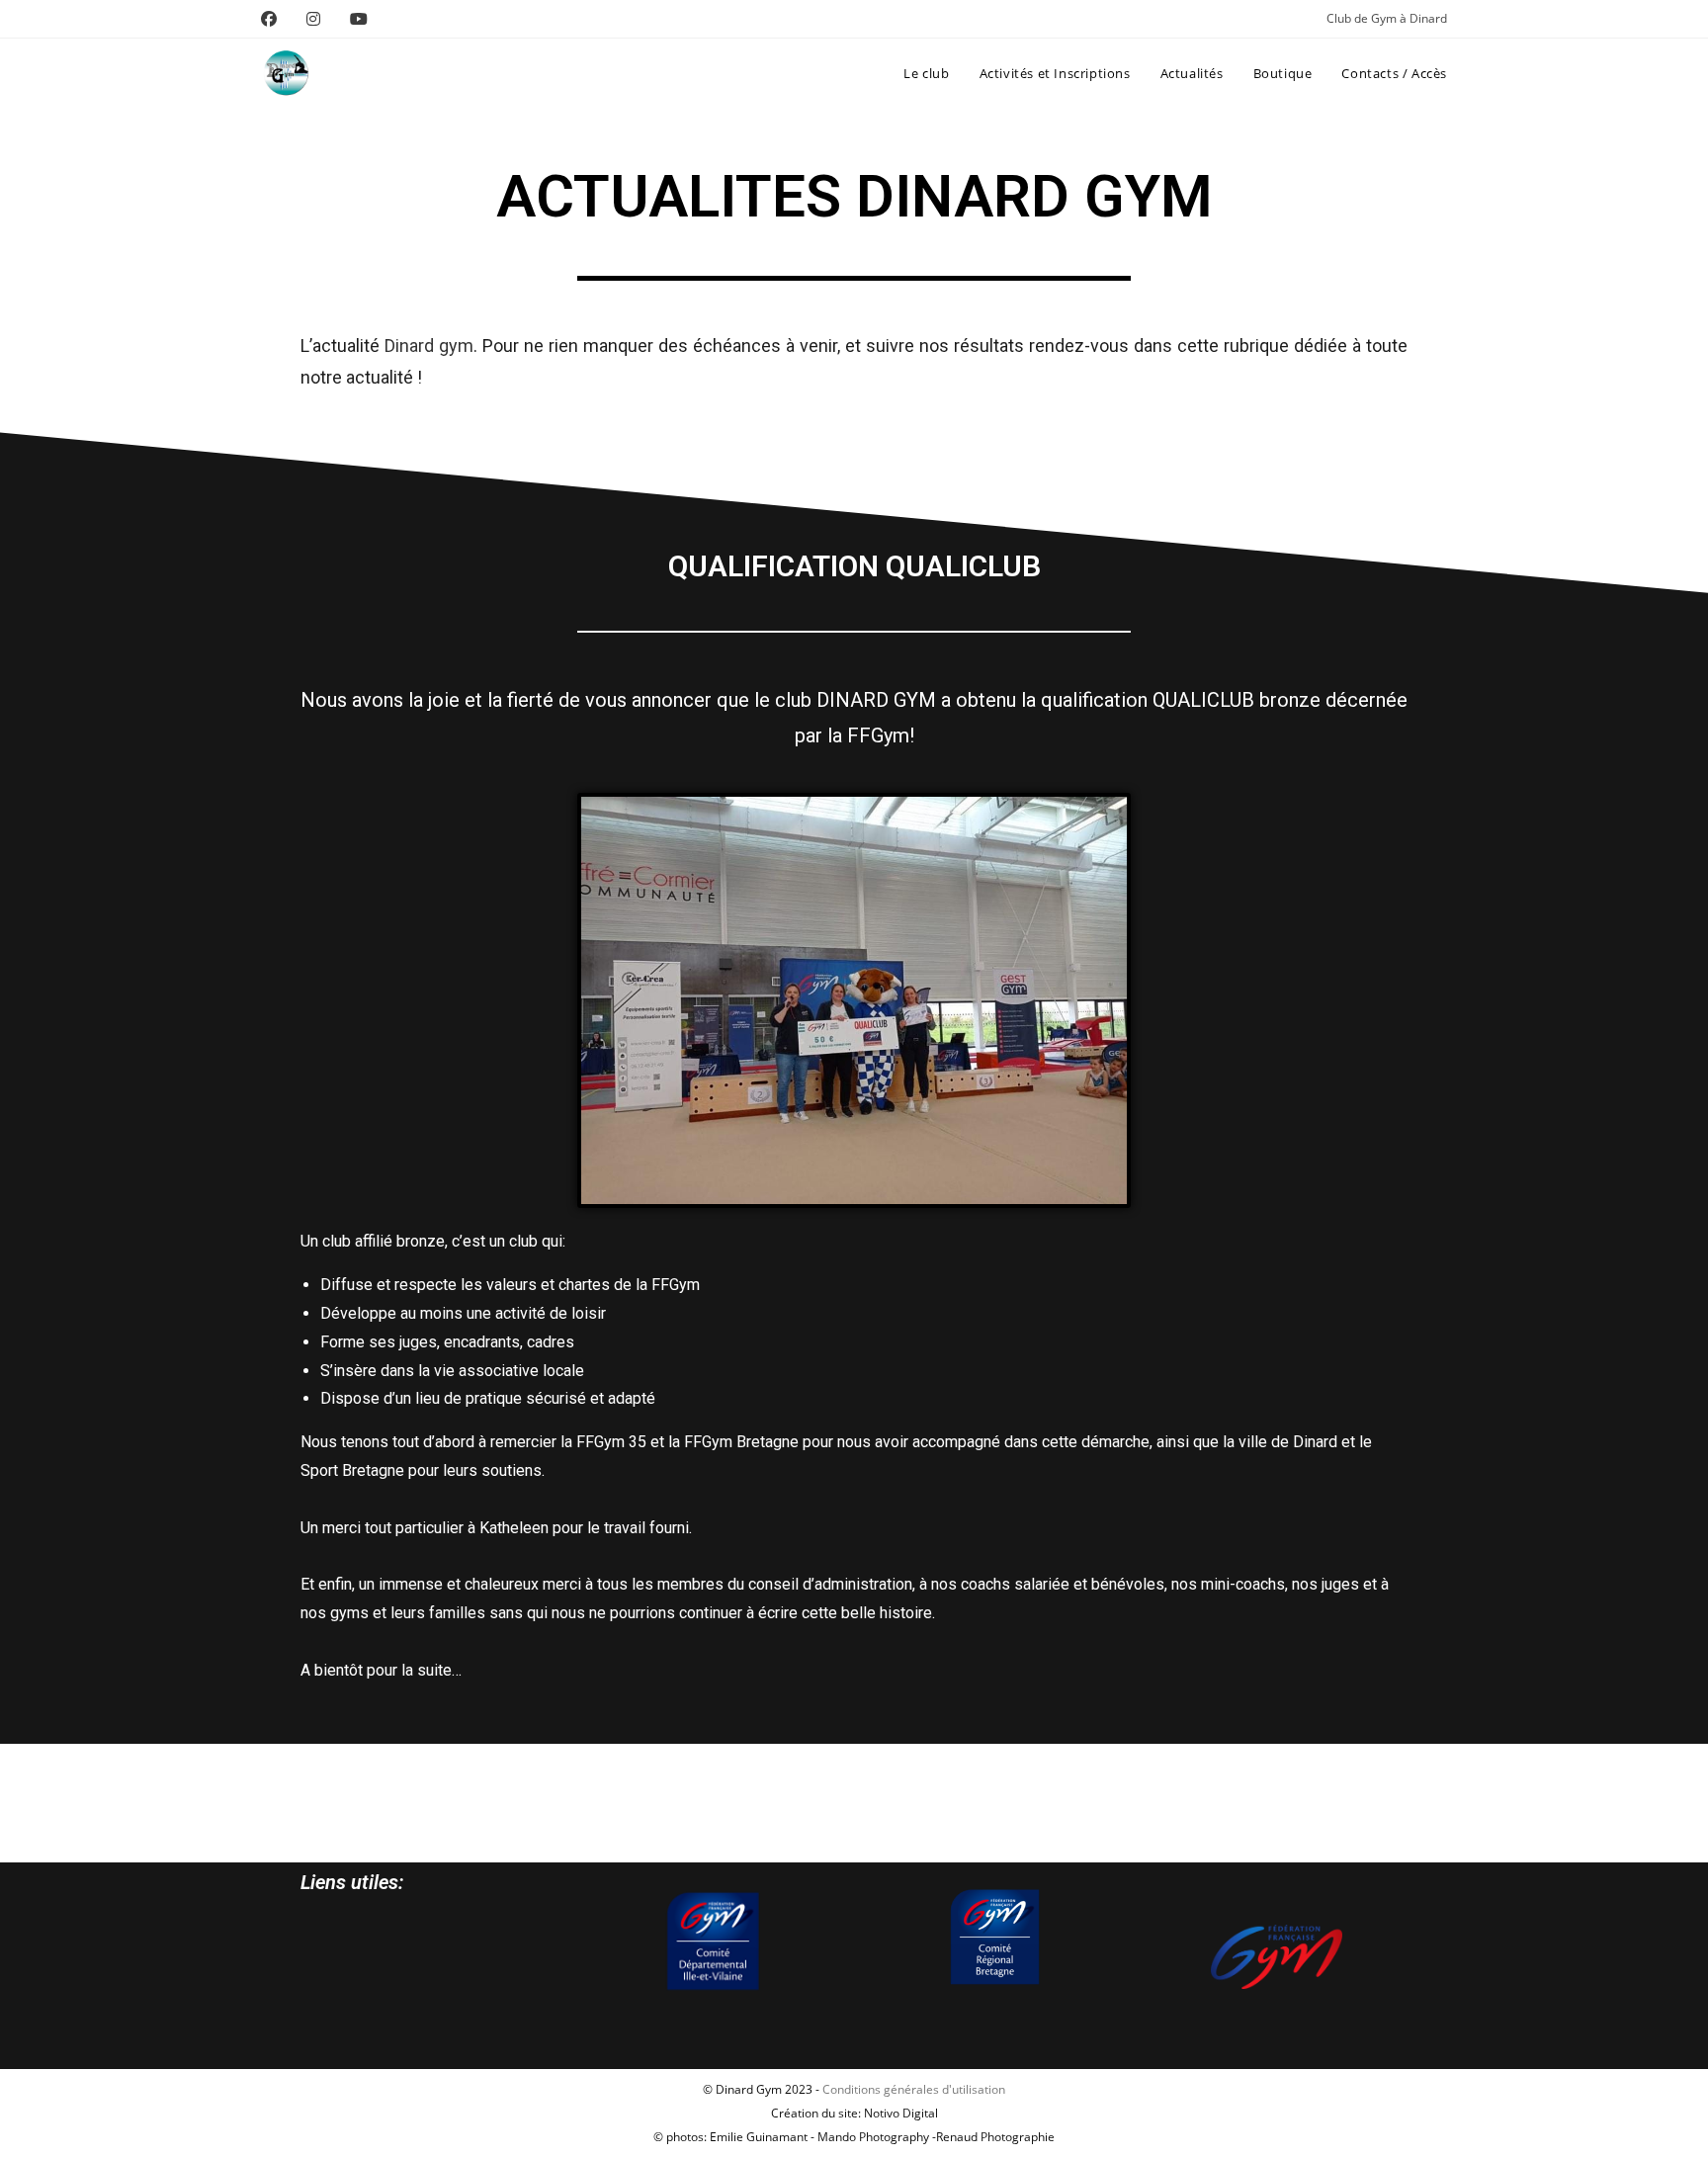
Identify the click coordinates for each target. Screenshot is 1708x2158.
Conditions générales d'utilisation (914, 2089)
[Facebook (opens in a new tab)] (276, 19)
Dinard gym (429, 345)
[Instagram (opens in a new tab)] (313, 19)
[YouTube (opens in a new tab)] (359, 19)
